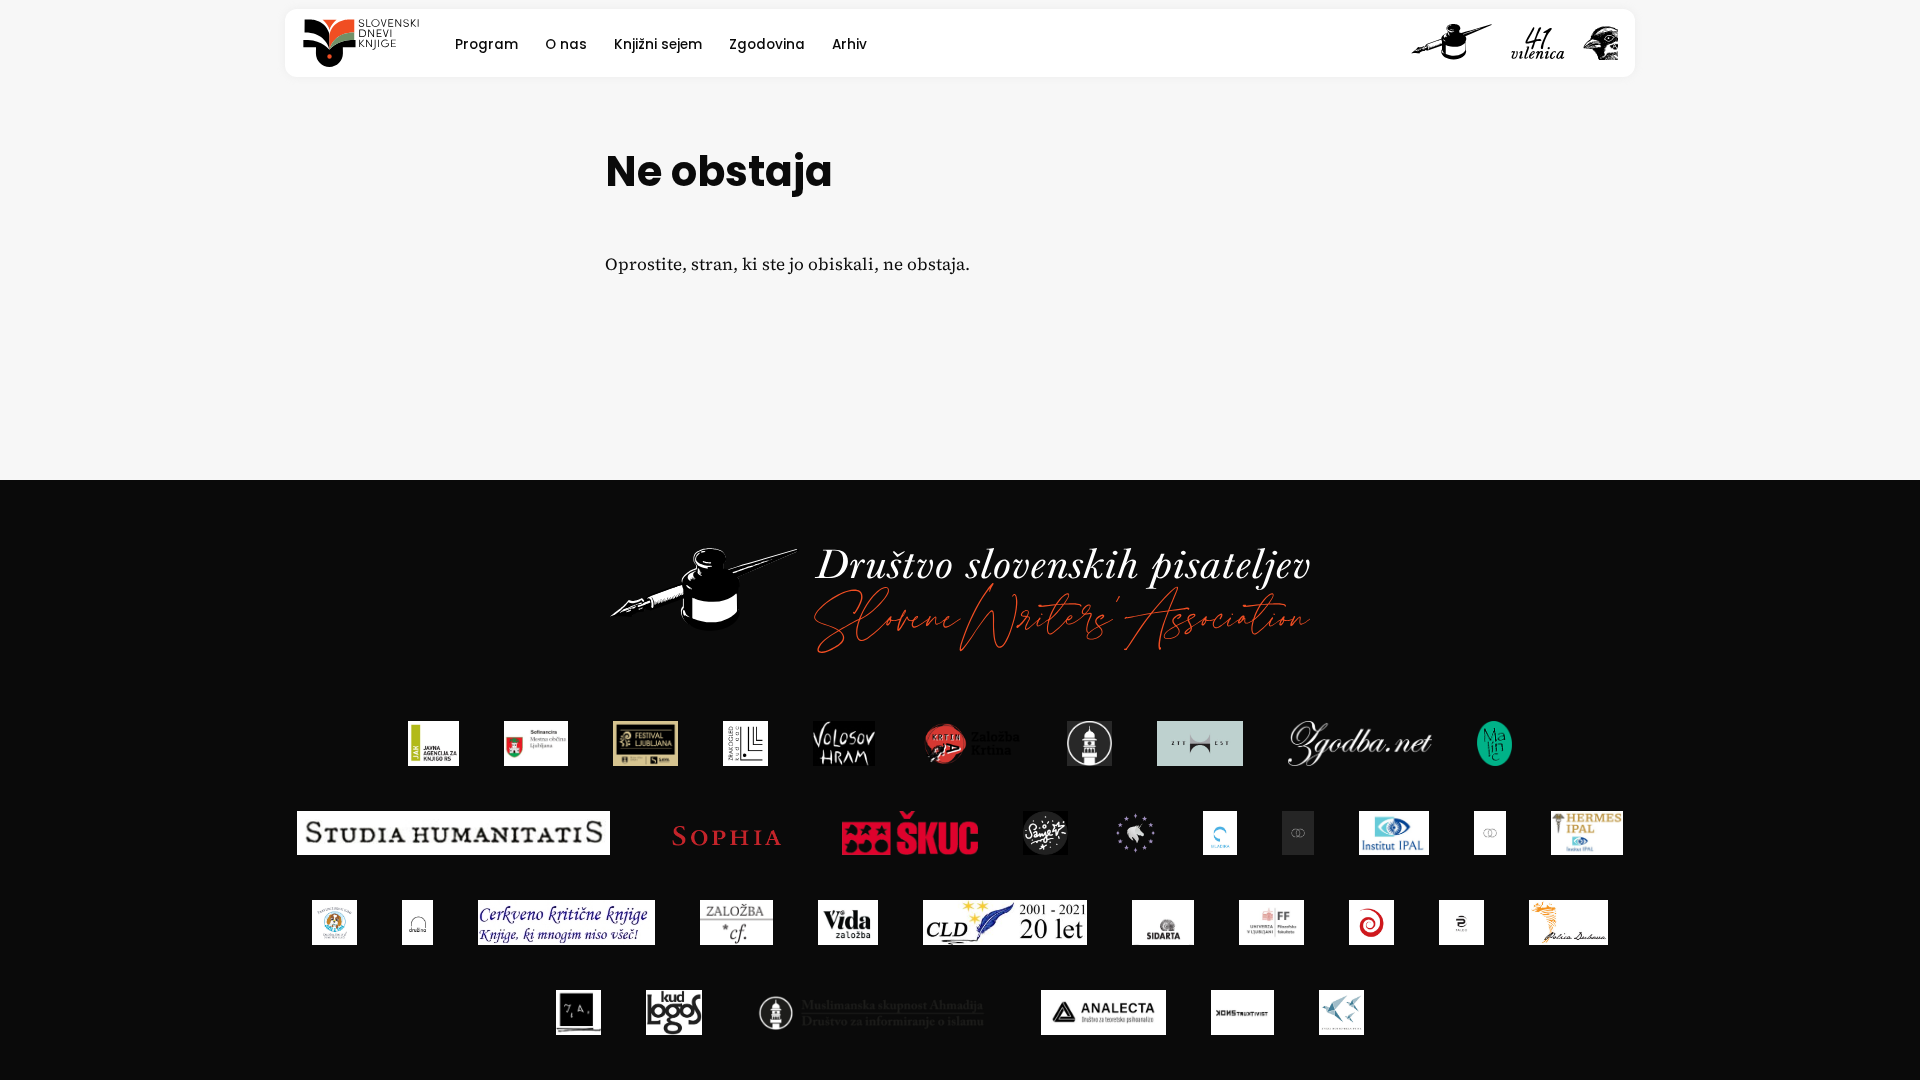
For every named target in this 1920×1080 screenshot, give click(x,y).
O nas (566, 44)
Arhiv (849, 44)
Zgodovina (767, 44)
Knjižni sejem (658, 44)
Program (486, 44)
